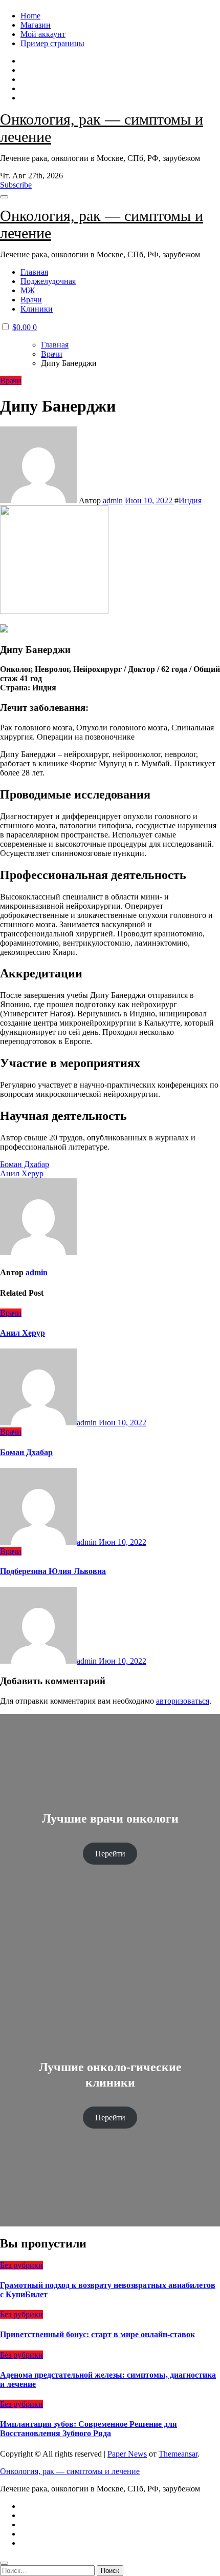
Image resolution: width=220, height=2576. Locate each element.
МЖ (28, 290)
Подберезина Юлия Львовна (53, 1571)
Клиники (37, 309)
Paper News (127, 2454)
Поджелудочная (48, 281)
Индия (190, 500)
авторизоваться (183, 1701)
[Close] (4, 2563)
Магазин (36, 25)
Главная (34, 272)
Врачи (31, 300)
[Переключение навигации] (4, 197)
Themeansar (178, 2454)
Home (30, 16)
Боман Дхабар (26, 1452)
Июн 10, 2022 (123, 1423)
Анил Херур (23, 1333)
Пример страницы (52, 43)
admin (113, 500)
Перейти (110, 1854)
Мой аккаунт (43, 34)
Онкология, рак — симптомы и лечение (70, 2471)
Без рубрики (21, 2265)
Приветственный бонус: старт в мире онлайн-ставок (97, 2334)
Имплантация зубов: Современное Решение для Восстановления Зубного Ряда (89, 2429)
